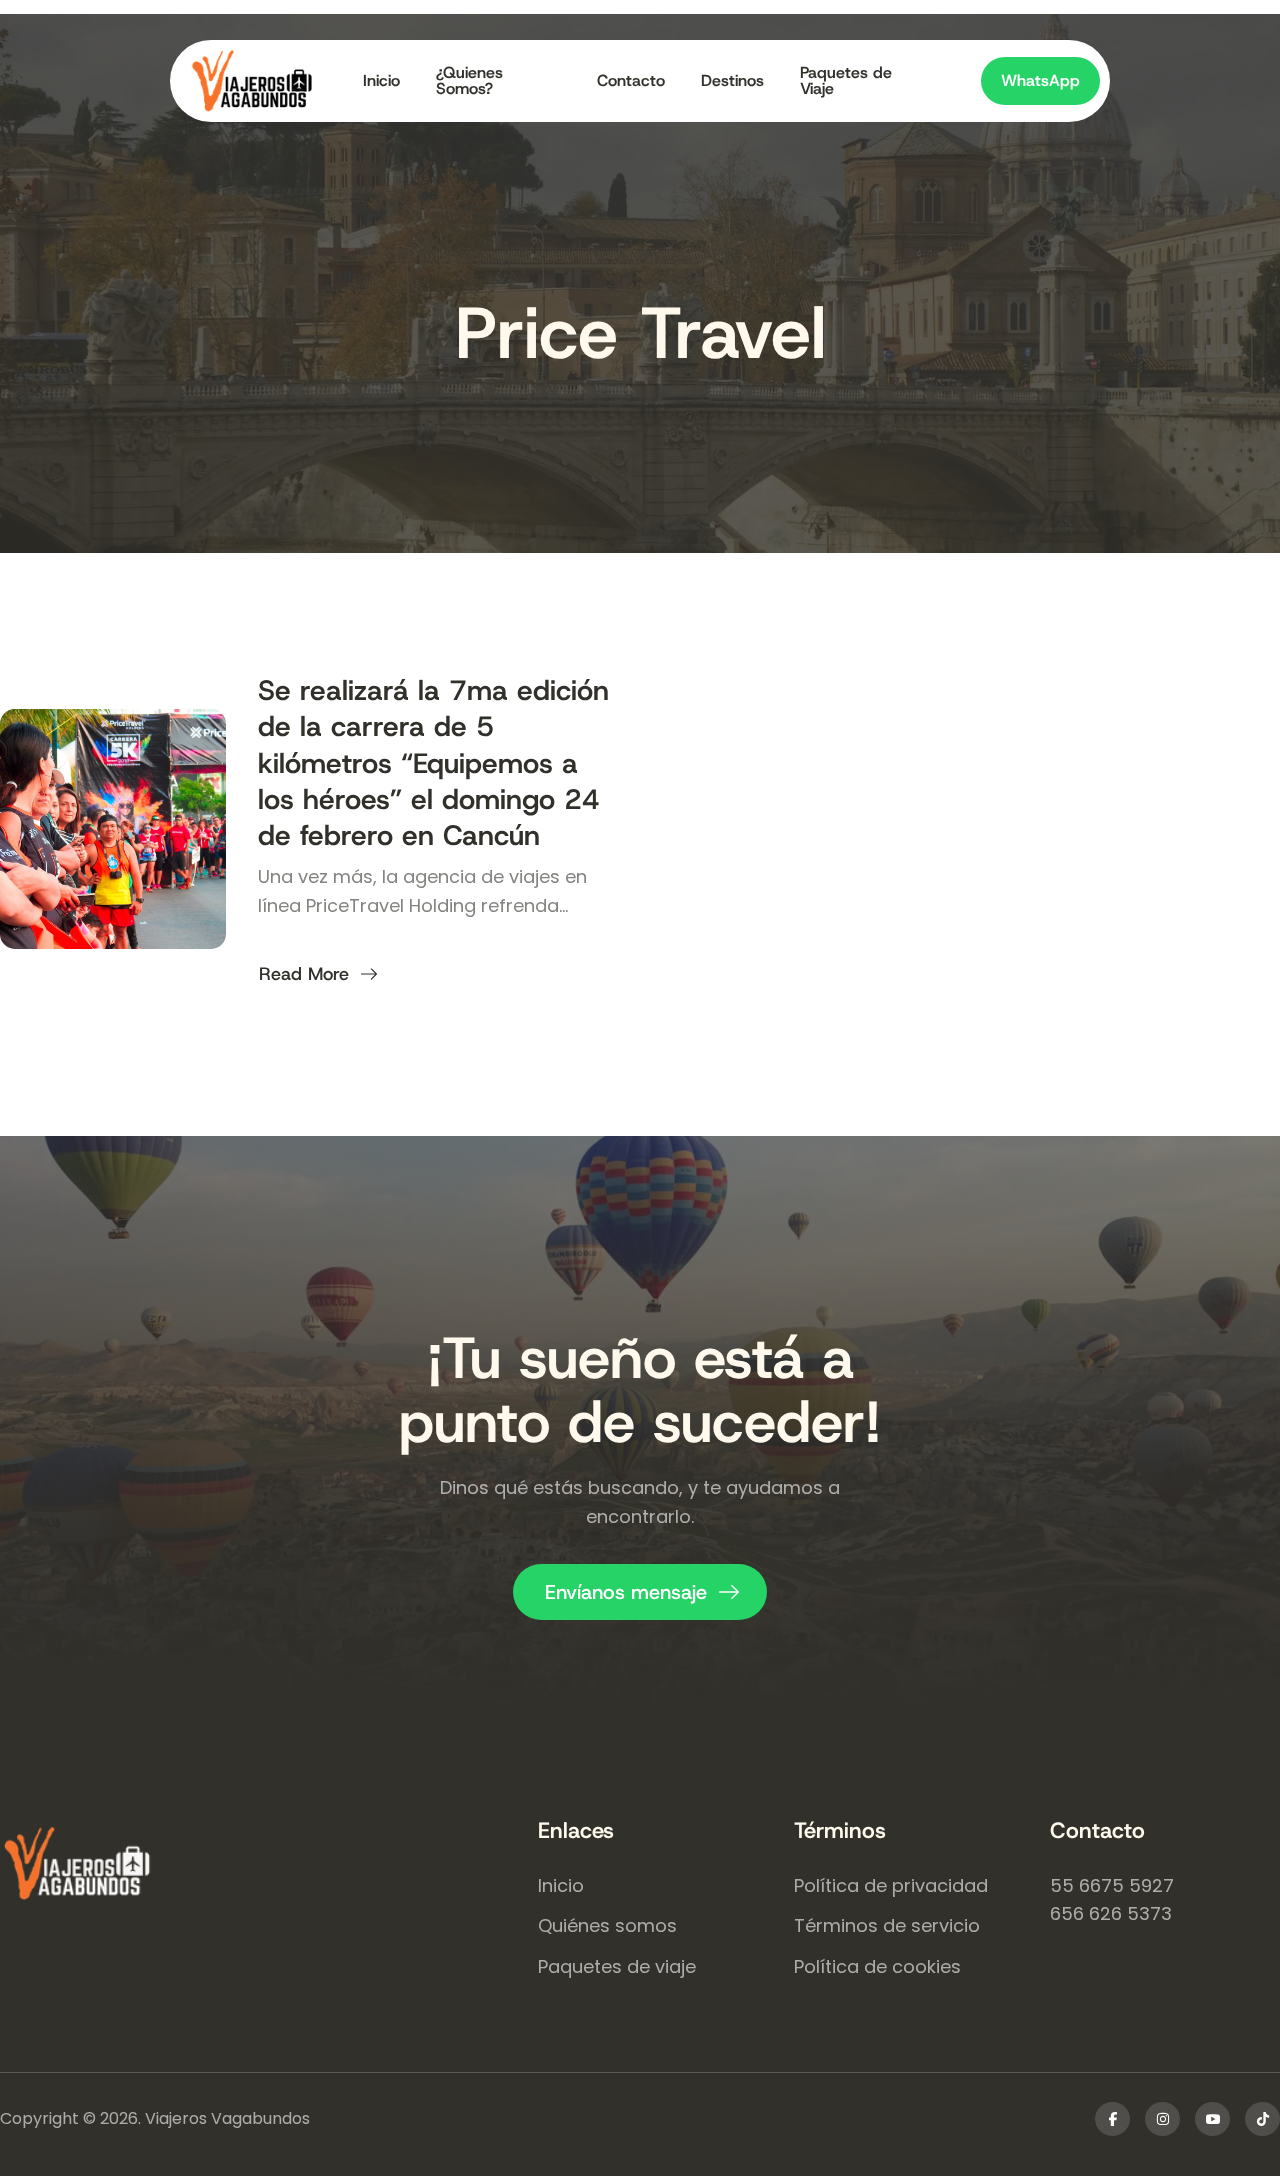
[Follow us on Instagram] (1162, 2119)
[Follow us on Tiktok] (1262, 2119)
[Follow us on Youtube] (1212, 2119)
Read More (307, 974)
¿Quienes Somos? (469, 81)
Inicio (381, 80)
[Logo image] (267, 81)
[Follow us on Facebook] (1112, 2119)
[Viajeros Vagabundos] (269, 1866)
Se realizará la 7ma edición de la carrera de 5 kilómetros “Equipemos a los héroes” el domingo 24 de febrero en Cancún (433, 763)
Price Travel (640, 333)
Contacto (631, 80)
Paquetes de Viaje (846, 81)
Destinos (732, 80)
